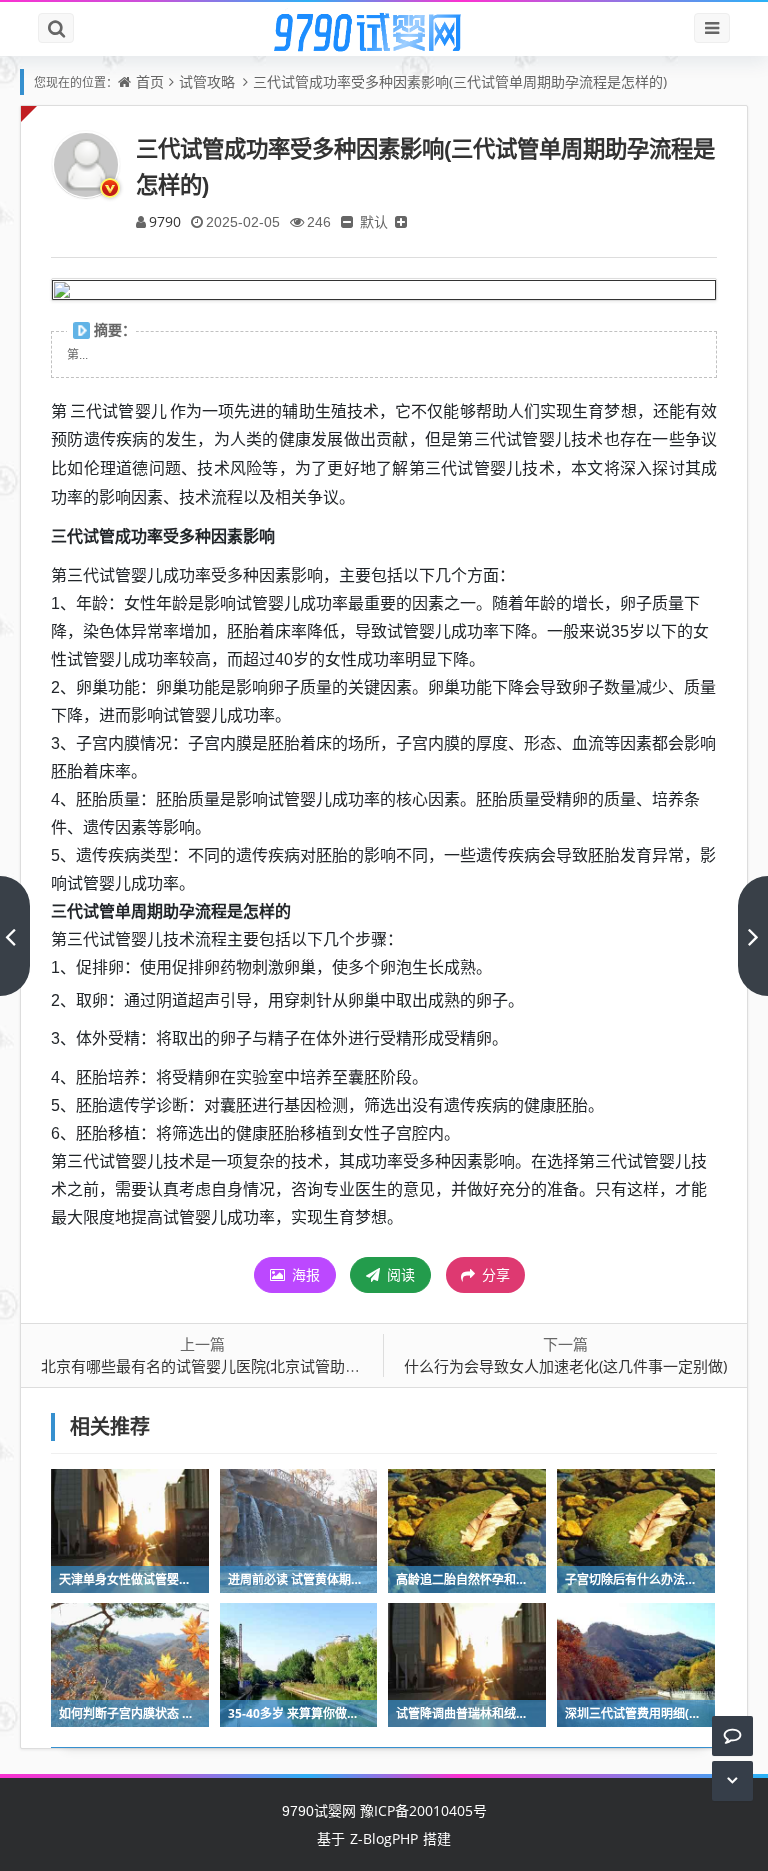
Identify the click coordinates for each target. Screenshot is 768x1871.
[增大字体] (401, 221)
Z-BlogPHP (384, 1838)
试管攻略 (207, 81)
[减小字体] (347, 221)
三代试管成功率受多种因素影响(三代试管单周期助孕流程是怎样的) (460, 81)
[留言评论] (732, 1735)
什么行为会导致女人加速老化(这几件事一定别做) (565, 1366)
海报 (304, 1274)
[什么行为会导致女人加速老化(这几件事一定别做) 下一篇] (753, 936)
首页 (150, 81)
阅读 (399, 1274)
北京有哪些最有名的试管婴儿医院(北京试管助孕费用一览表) (240, 1366)
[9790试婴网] (384, 33)
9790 (165, 221)
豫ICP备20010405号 (421, 1810)
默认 (374, 221)
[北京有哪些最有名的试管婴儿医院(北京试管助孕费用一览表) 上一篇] (15, 936)
